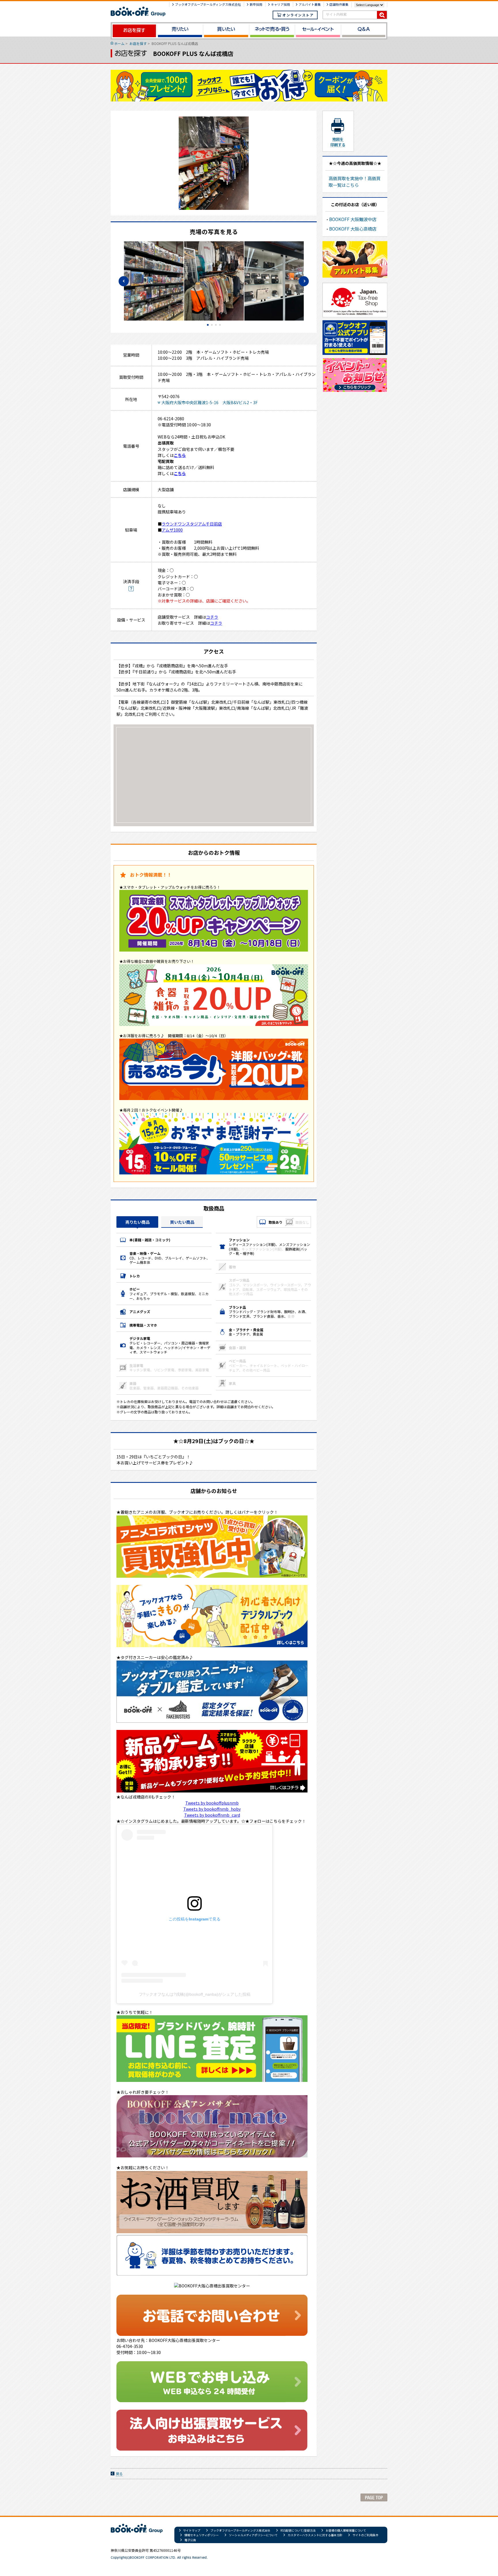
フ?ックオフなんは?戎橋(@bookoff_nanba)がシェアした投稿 (195, 1994)
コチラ (212, 617)
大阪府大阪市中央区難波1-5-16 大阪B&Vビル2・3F (210, 402)
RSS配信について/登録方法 (298, 2530)
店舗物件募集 (339, 4)
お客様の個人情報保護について (346, 2530)
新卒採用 (256, 4)
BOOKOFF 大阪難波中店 (353, 219)
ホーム (119, 43)
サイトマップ (192, 2530)
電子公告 (190, 2540)
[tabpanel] (214, 281)
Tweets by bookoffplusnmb (212, 1803)
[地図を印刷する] (337, 131)
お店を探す (138, 43)
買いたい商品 (182, 1222)
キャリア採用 (280, 4)
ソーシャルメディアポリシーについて (253, 2535)
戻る (119, 2474)
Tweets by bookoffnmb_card (212, 1815)
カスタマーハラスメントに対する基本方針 (315, 2535)
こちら (180, 455)
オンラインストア (298, 15)
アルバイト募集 (310, 4)
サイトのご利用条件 (365, 2535)
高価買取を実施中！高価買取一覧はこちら (354, 181)
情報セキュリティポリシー (202, 2535)
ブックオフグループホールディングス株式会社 (208, 4)
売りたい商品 (137, 1222)
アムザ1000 (172, 530)
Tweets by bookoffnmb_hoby (212, 1809)
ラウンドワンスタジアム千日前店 (192, 524)
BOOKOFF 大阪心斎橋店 (353, 229)
